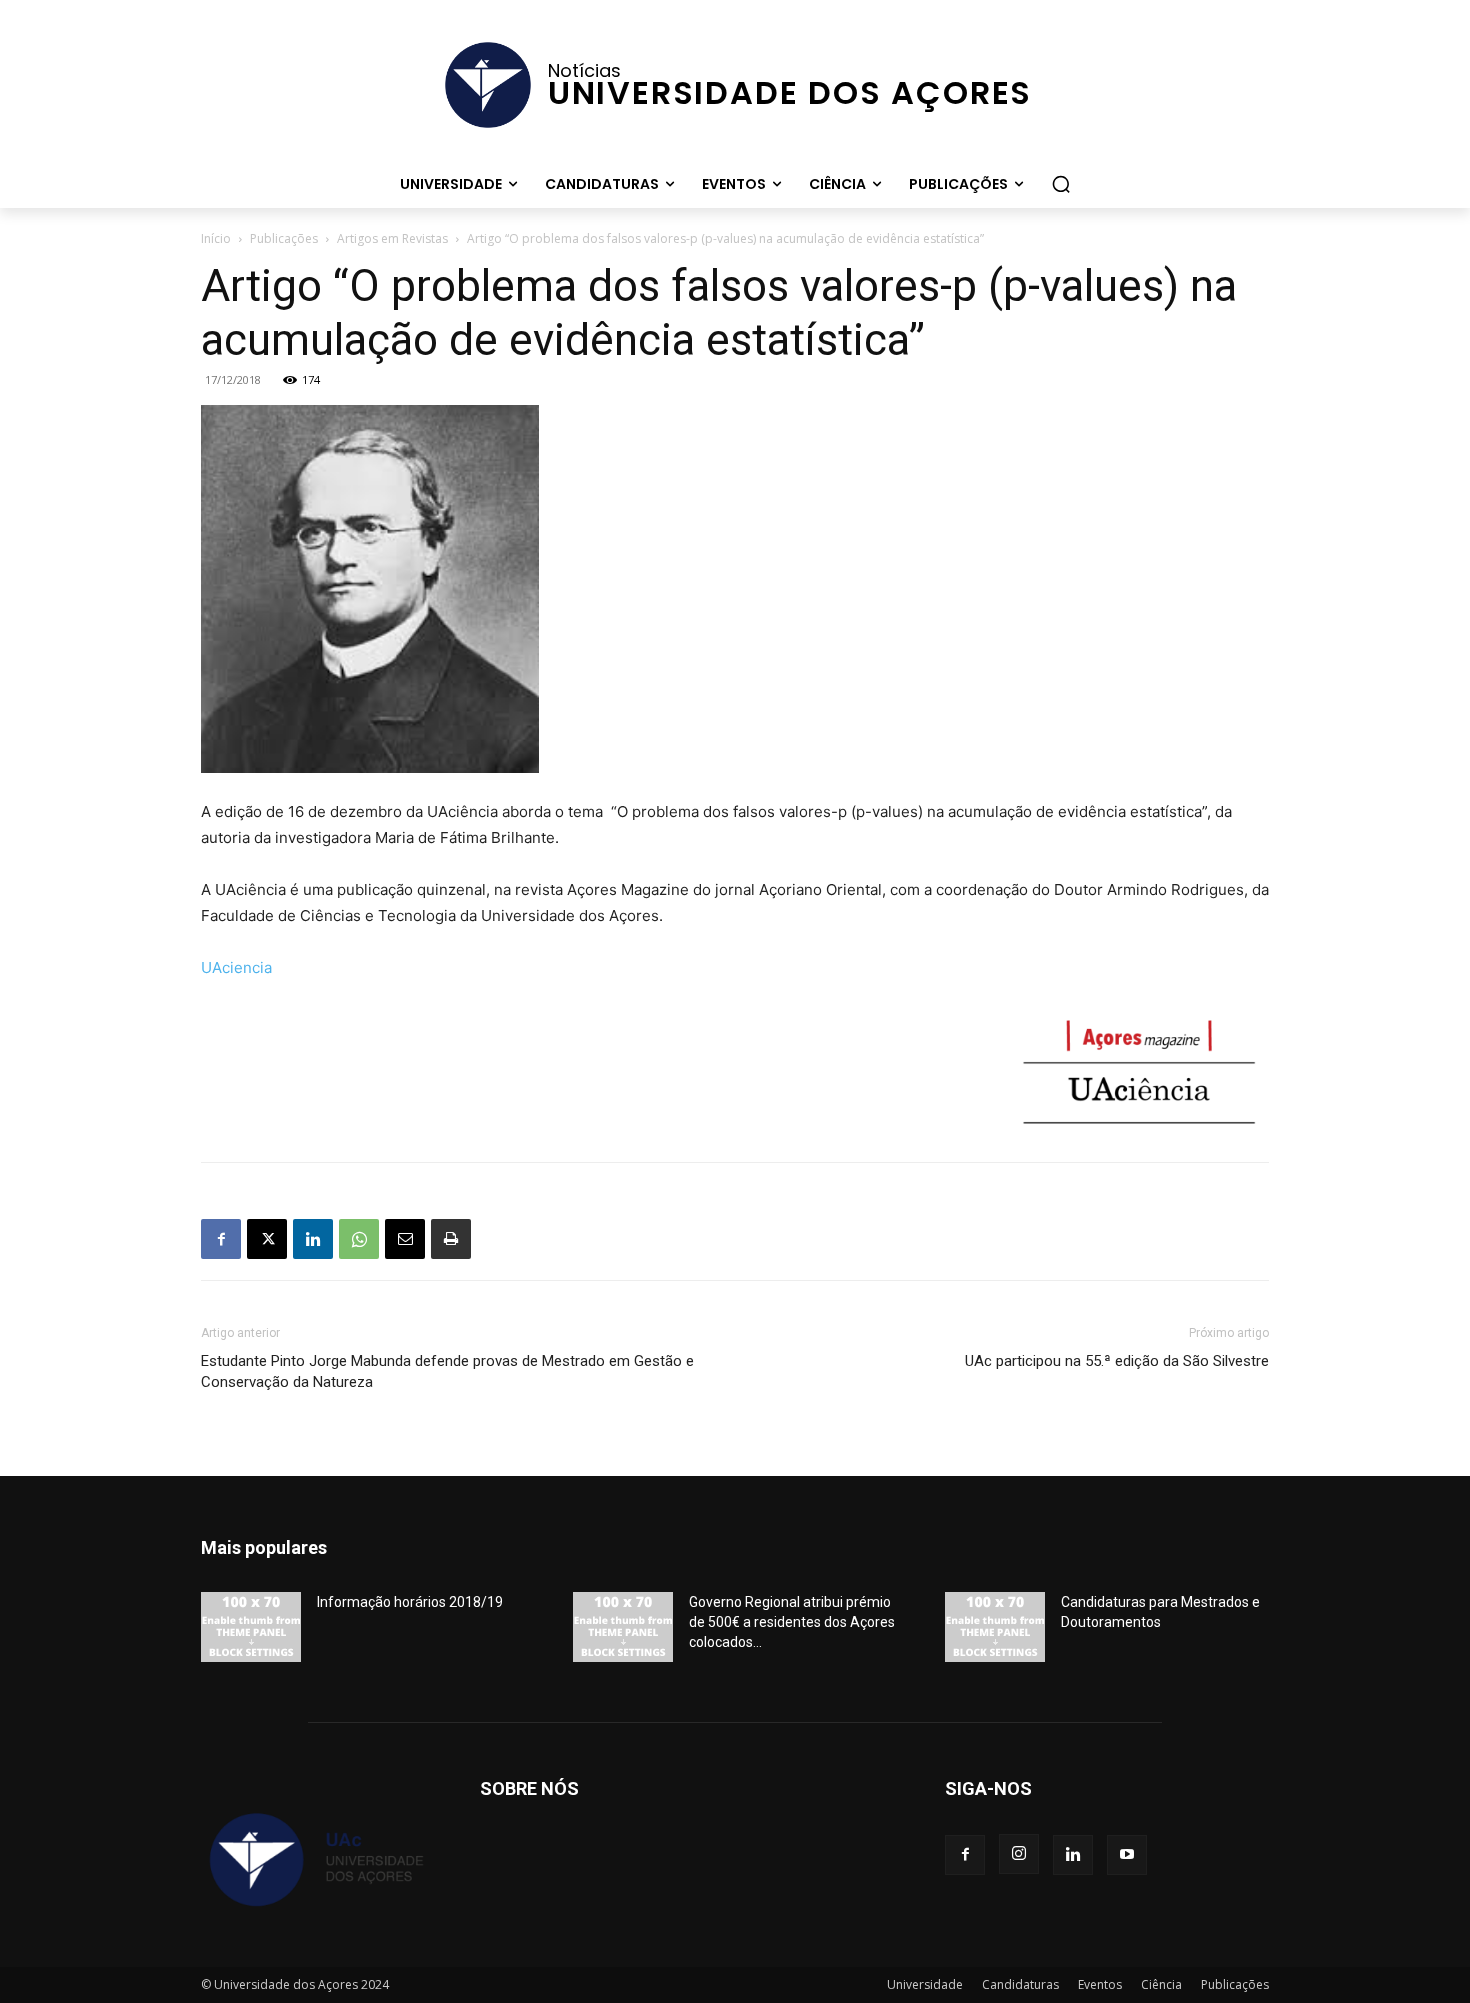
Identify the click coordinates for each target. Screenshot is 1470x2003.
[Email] (405, 1239)
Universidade (925, 1984)
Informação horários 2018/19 (410, 1602)
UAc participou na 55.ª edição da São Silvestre (1117, 1361)
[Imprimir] (451, 1239)
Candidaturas (1020, 1984)
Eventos (1100, 1984)
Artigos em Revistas (392, 238)
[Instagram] (1019, 1854)
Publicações (284, 238)
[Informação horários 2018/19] (251, 1627)
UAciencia (236, 967)
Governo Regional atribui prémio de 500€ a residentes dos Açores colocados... (792, 1622)
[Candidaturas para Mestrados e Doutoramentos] (995, 1627)
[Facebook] (221, 1239)
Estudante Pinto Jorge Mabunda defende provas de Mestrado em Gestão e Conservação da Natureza (447, 1371)
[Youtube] (1127, 1855)
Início (216, 238)
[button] (1061, 184)
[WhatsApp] (359, 1239)
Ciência (1161, 1984)
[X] (267, 1239)
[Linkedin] (313, 1239)
